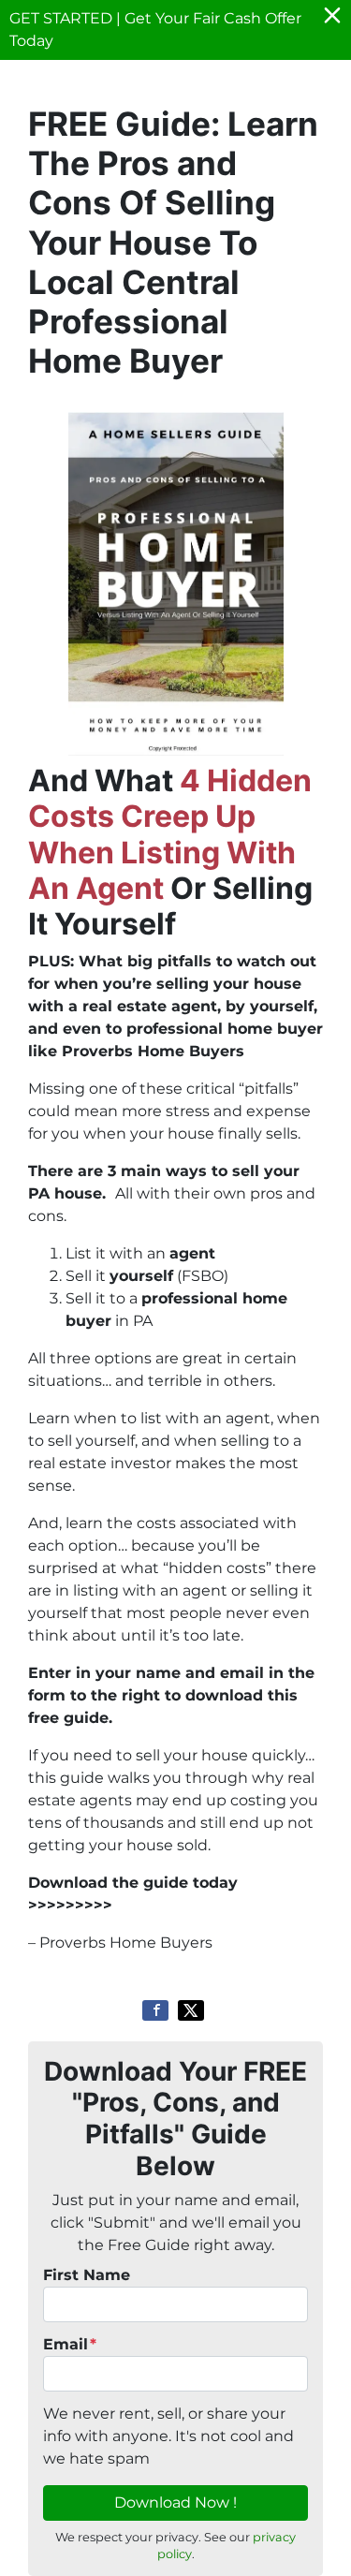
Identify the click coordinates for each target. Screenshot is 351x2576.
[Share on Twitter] (191, 2010)
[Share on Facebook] (155, 2010)
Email (70, 2344)
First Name (87, 2275)
